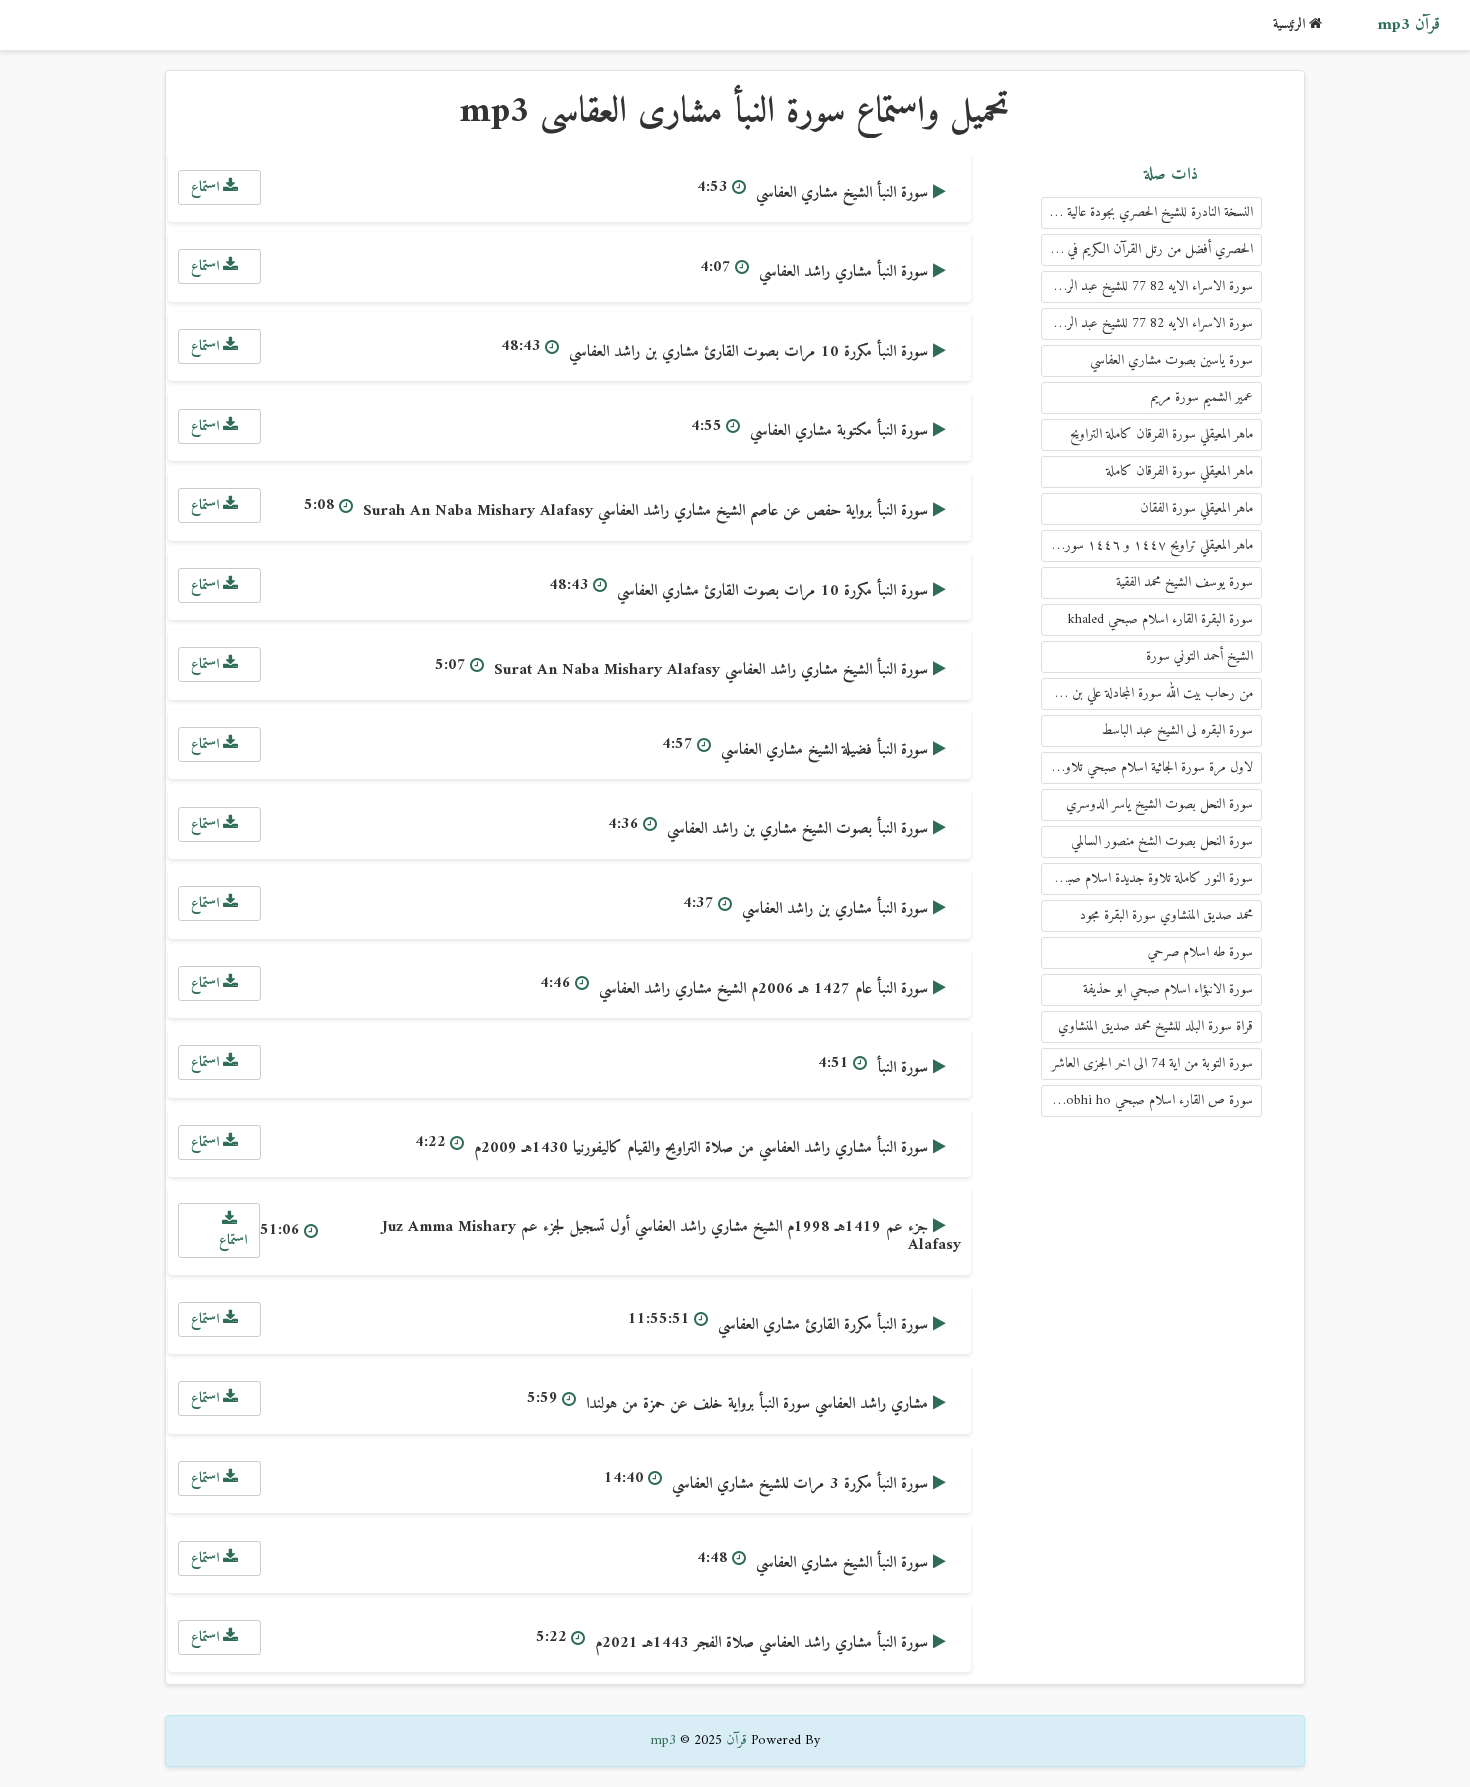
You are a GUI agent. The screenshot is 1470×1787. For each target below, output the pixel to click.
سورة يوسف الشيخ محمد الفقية (1184, 582)
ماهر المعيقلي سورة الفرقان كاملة (1179, 471)
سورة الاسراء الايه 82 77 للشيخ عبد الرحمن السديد (1147, 323)
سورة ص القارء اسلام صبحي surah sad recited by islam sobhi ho (1147, 1100)
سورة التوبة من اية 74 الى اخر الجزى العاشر (1152, 1063)
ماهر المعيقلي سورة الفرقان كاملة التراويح (1161, 434)
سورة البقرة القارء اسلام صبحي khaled (1160, 619)
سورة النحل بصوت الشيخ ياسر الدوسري (1159, 804)
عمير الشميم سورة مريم (1201, 397)
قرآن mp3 (1408, 25)
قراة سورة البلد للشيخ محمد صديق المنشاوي (1155, 1026)
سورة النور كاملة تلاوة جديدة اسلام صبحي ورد (1147, 878)
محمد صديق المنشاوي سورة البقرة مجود (1166, 915)
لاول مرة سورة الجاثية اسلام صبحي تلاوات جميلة (1147, 767)
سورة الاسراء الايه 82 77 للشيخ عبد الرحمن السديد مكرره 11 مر (1147, 286)
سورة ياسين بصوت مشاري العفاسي (1171, 360)
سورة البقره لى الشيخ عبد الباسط (1177, 730)
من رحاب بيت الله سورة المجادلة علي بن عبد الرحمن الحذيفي (1147, 693)
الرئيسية (1291, 24)
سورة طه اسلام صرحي (1200, 952)
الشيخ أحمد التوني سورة (1199, 656)
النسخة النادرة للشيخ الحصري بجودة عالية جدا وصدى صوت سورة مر (1147, 212)
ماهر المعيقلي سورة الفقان (1196, 508)
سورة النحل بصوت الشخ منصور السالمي (1162, 841)
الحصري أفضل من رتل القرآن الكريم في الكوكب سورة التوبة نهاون (1147, 249)
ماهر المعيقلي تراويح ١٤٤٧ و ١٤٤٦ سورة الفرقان (1147, 545)
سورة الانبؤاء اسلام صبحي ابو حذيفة (1168, 989)
